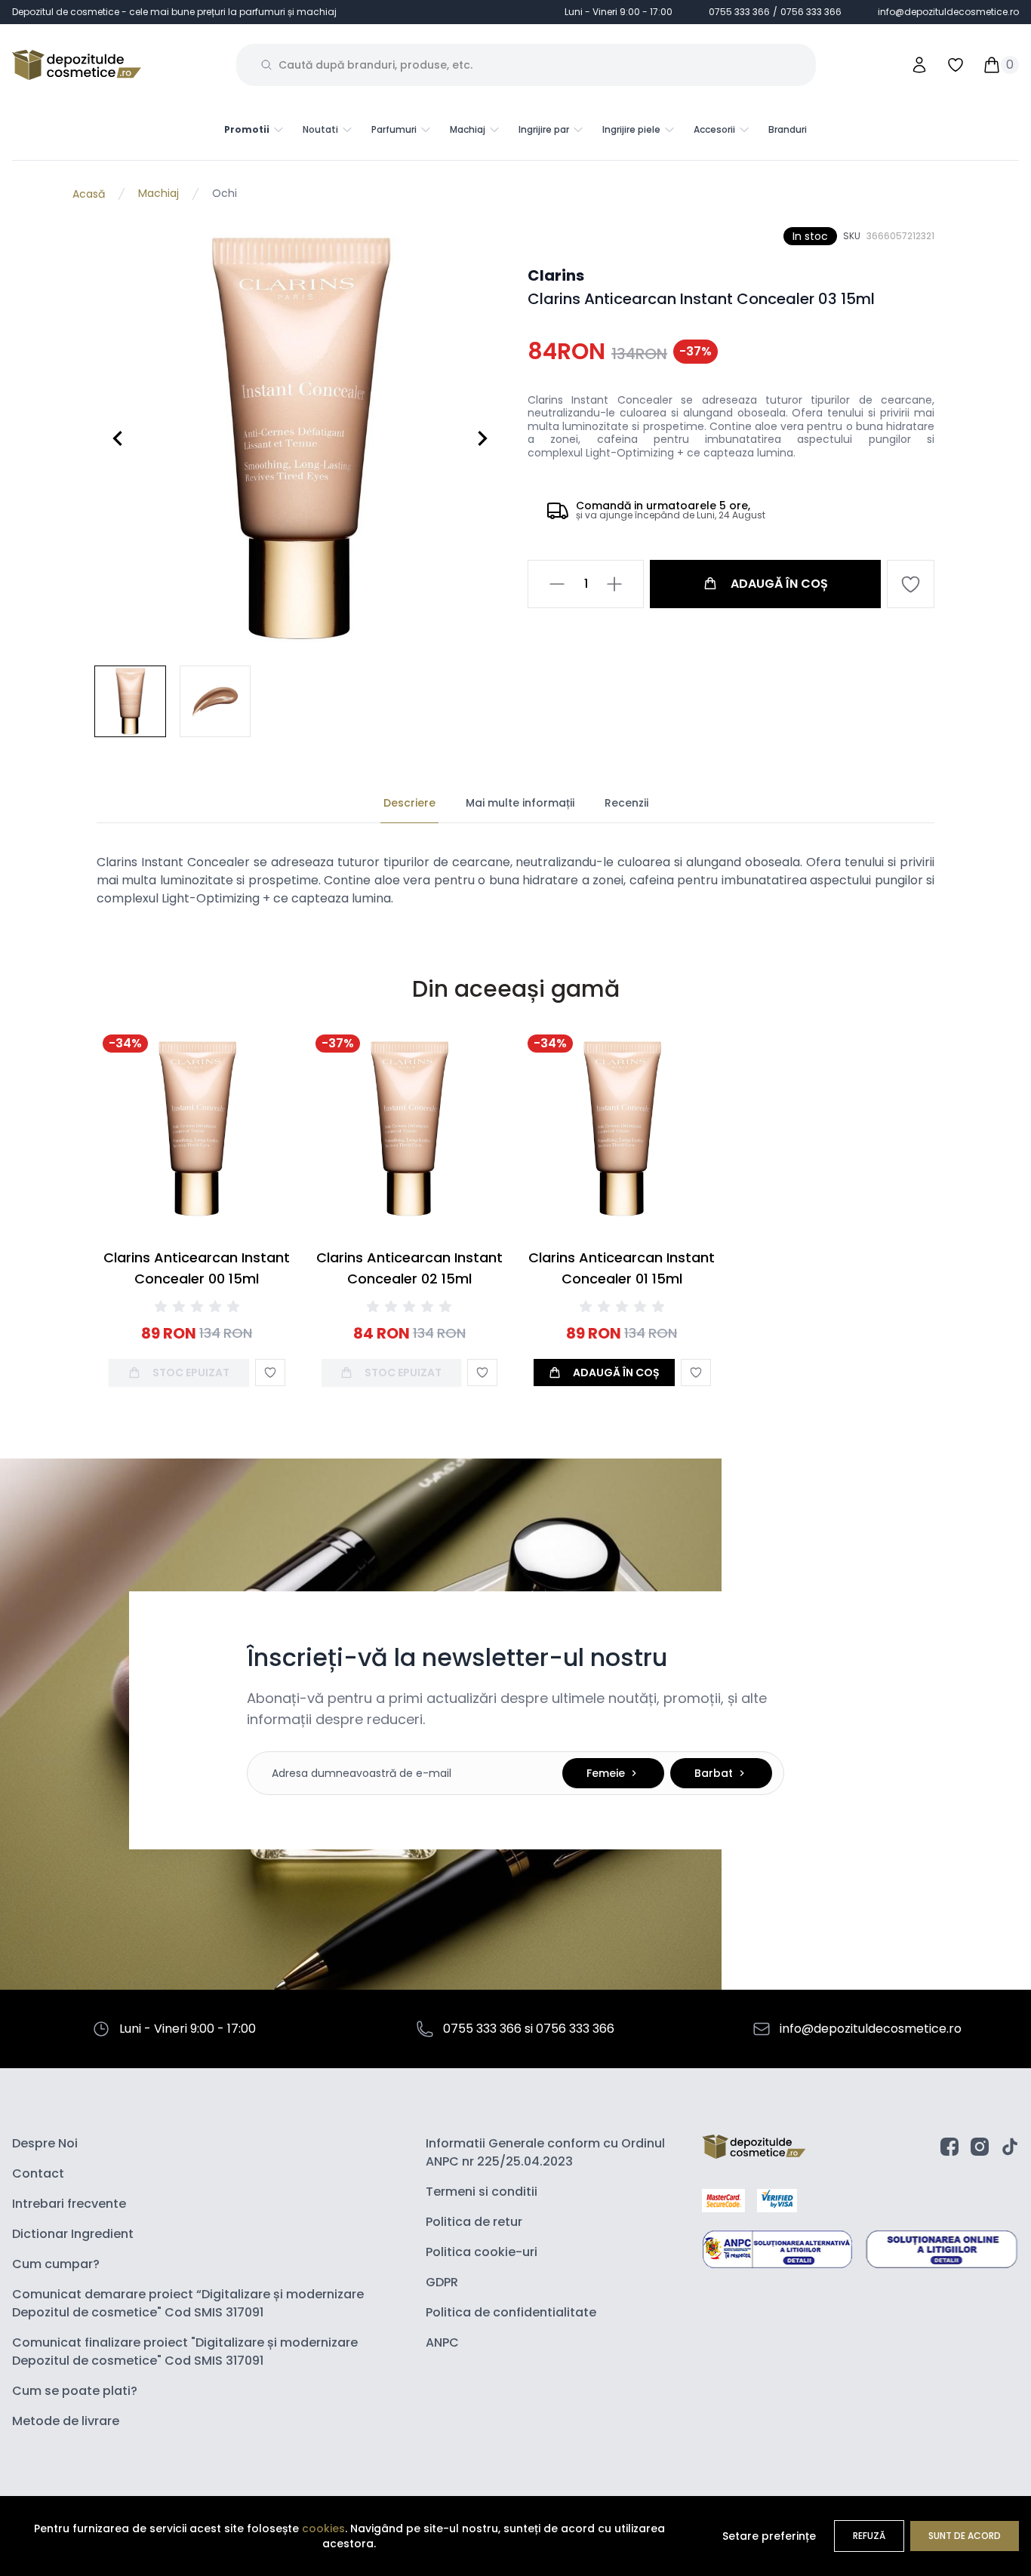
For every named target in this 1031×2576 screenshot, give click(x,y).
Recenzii (626, 803)
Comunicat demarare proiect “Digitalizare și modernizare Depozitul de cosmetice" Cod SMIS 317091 (188, 2303)
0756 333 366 (811, 12)
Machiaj (468, 130)
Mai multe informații (520, 803)
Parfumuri (394, 130)
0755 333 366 (739, 12)
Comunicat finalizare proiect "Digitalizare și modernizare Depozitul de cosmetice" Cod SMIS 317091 (185, 2352)
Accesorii (714, 130)
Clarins (556, 275)
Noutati (320, 130)
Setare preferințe (769, 2536)
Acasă (89, 194)
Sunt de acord (965, 2536)
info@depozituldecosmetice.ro (948, 12)
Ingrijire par (544, 130)
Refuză (869, 2536)
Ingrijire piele (631, 130)
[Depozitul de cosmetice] (77, 65)
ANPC (442, 2342)
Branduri (788, 129)
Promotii (247, 130)
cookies (323, 2528)
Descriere (409, 803)
